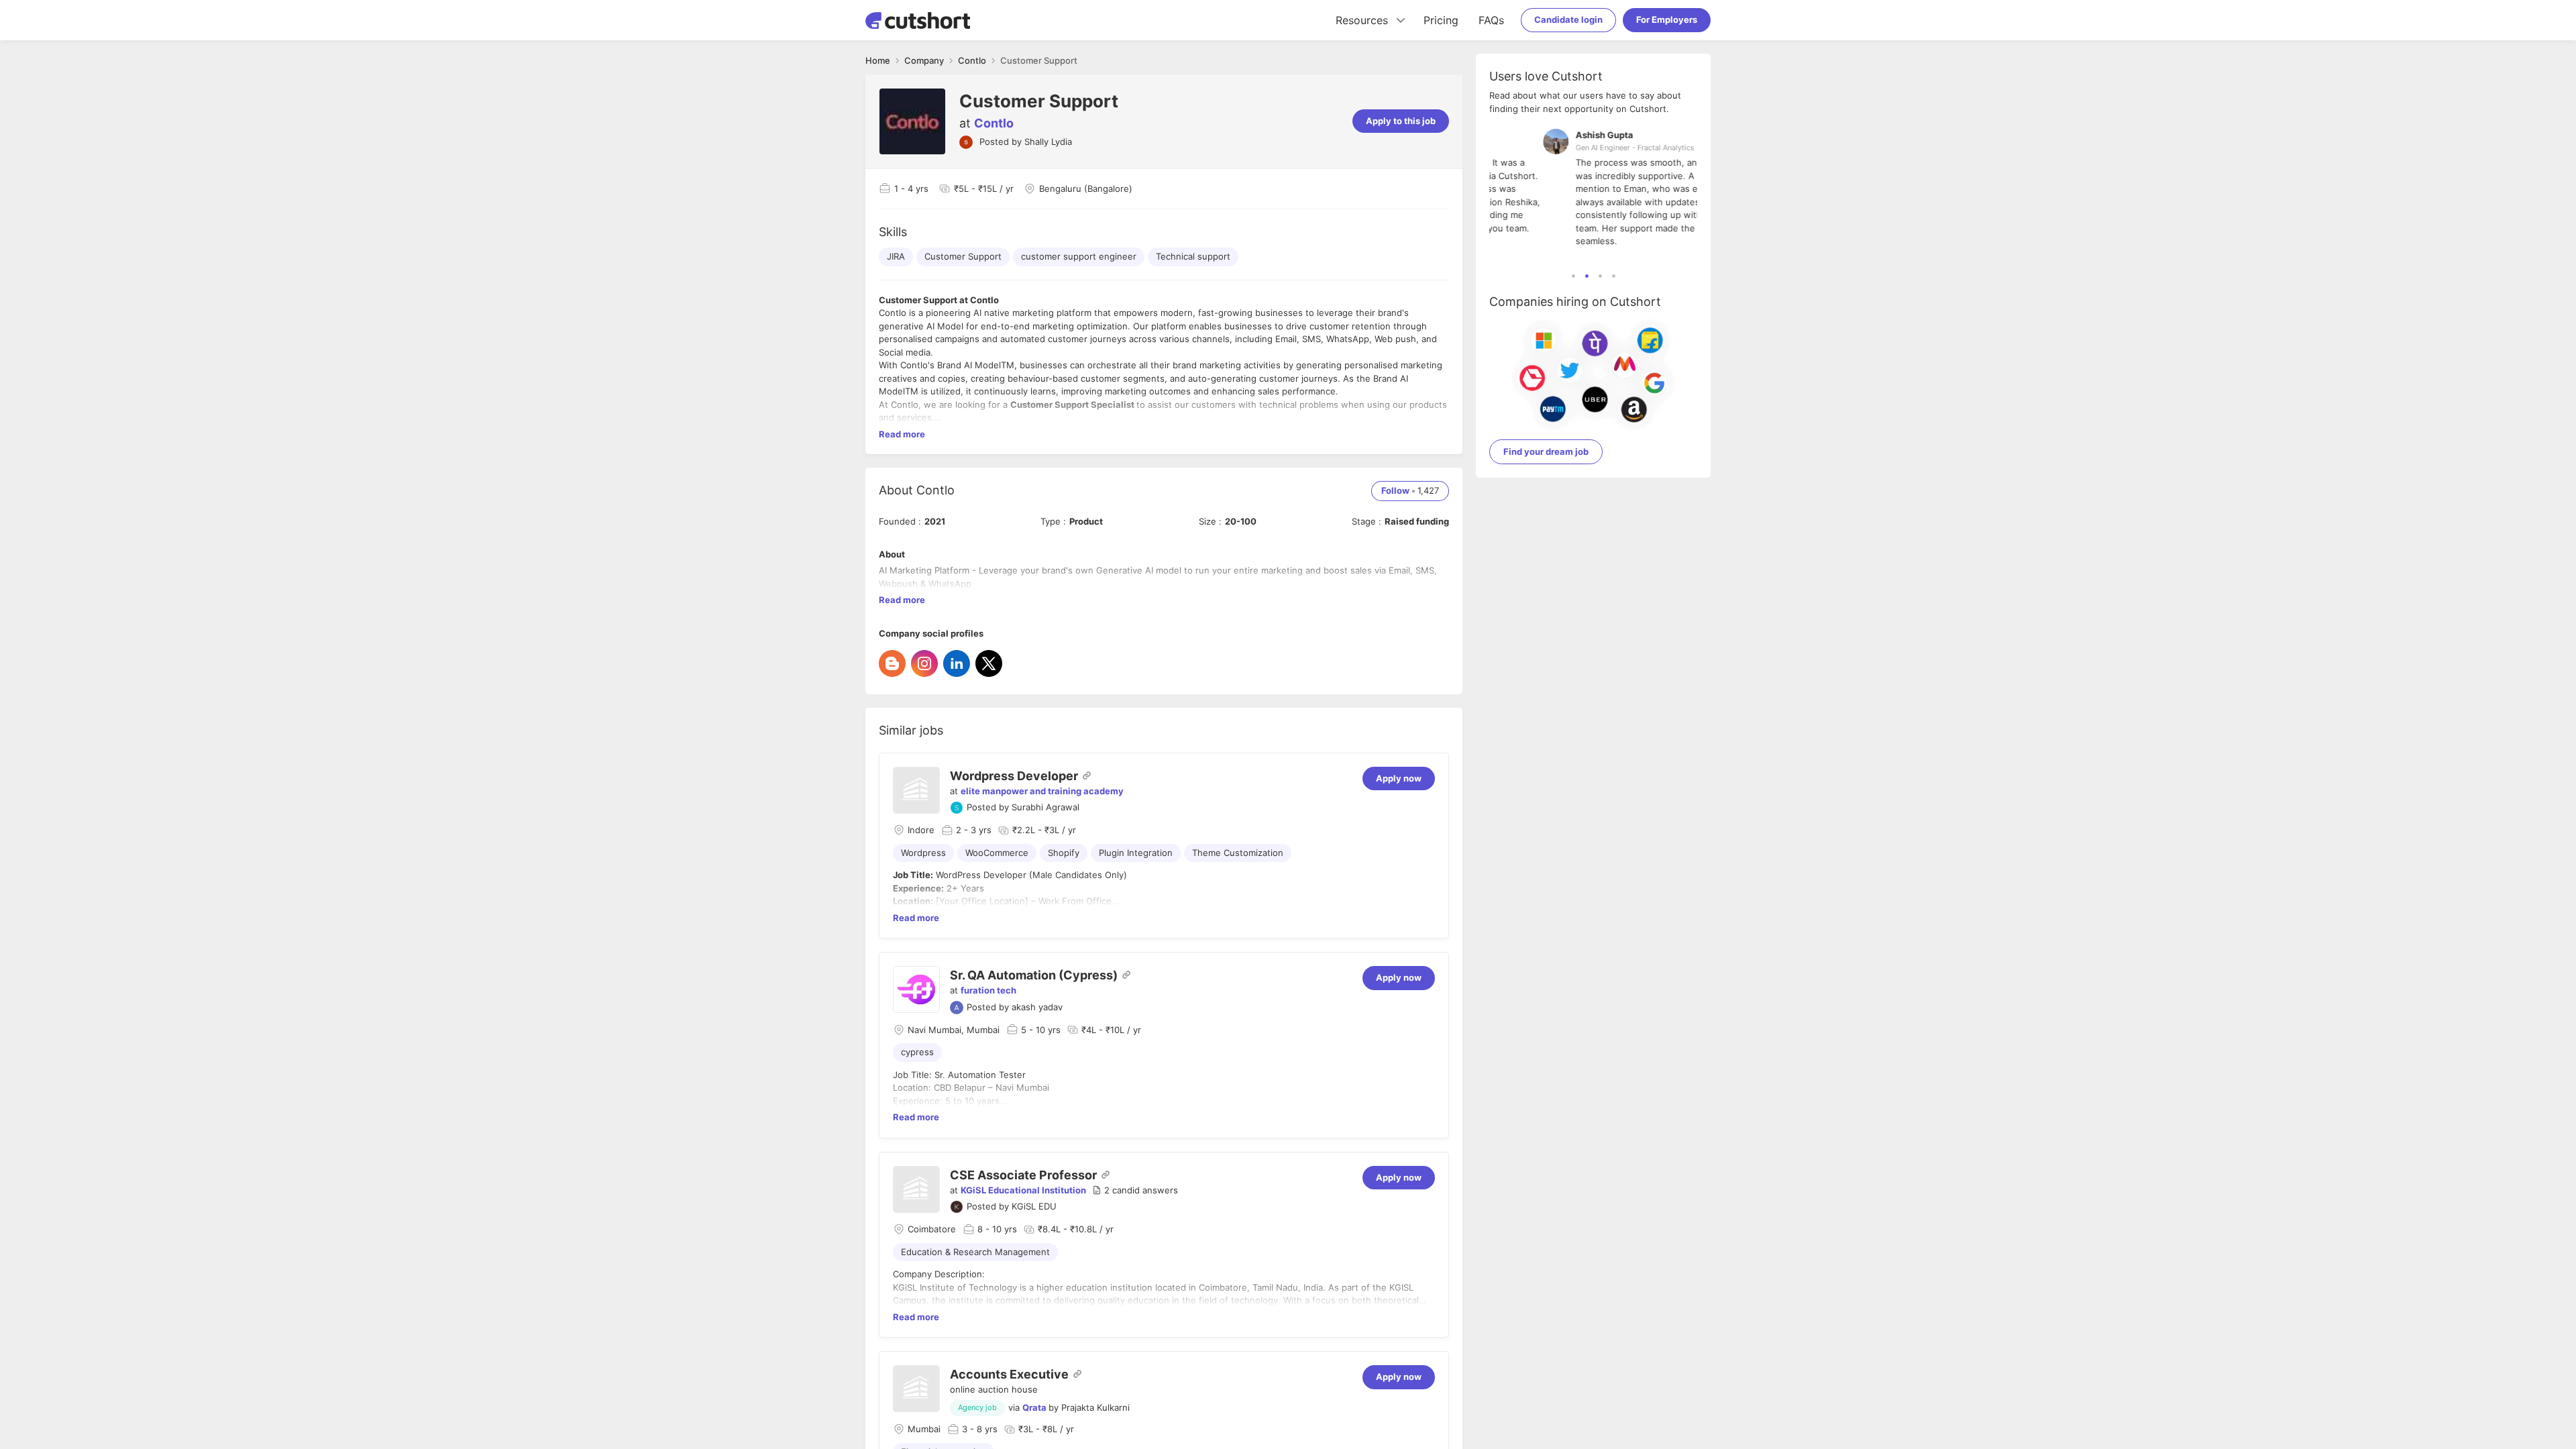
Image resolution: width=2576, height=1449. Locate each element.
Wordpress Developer (1014, 776)
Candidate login (1568, 19)
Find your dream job (1546, 451)
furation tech (988, 990)
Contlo (994, 123)
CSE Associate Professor (1023, 1175)
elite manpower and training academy (1042, 791)
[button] (1135, 1191)
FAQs (1491, 20)
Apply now (1399, 778)
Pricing (1441, 20)
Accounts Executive (1009, 1374)
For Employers (1667, 19)
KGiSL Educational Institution (1023, 1190)
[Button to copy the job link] (1087, 775)
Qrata (1034, 1407)
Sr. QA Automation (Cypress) (1034, 975)
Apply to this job (1401, 121)
